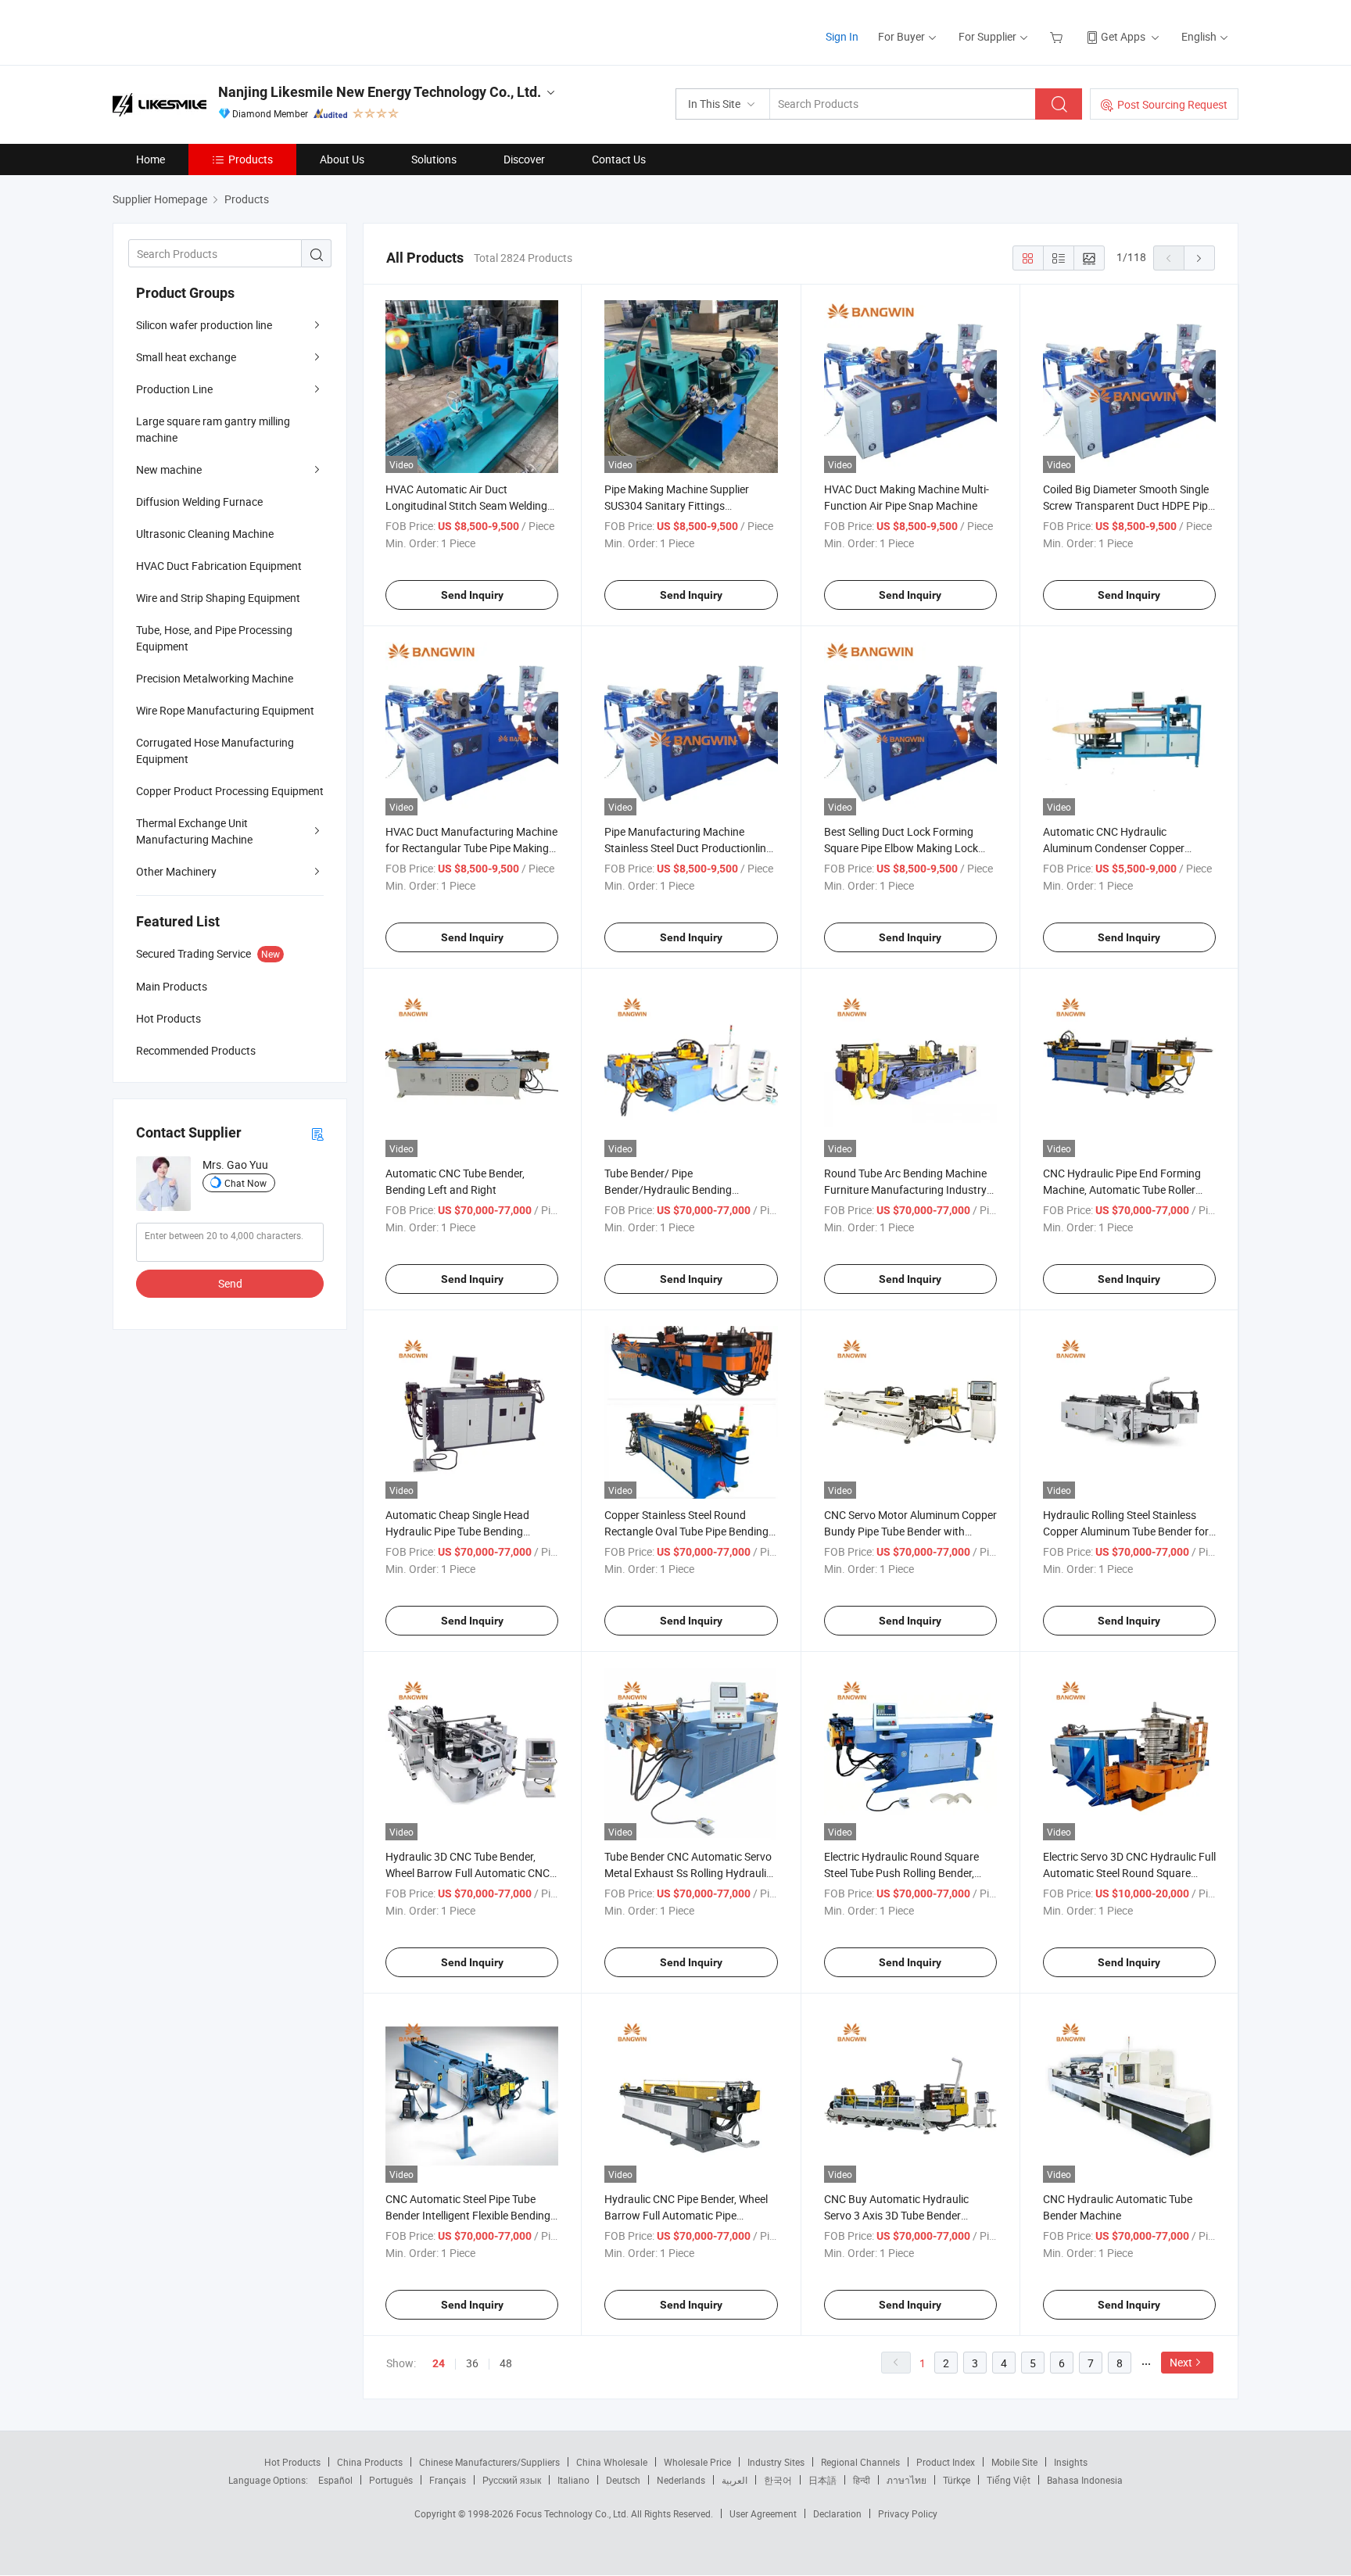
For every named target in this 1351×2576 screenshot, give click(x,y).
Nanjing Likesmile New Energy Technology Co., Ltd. (380, 92)
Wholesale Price (697, 2462)
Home (151, 159)
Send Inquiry (472, 595)
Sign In (842, 36)
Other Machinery (176, 871)
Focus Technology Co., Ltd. (573, 2513)
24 (439, 2363)
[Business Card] (317, 1133)
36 (472, 2363)
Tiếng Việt (1009, 2480)
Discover (524, 159)
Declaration (837, 2513)
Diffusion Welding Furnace (199, 502)
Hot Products (292, 2462)
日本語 (822, 2480)
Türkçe (957, 2480)
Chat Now (245, 1183)
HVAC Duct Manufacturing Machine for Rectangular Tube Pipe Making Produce (471, 848)
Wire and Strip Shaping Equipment (218, 598)
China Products (370, 2462)
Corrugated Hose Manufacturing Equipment (215, 751)
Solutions (434, 159)
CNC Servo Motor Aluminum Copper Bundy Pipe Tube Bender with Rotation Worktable (910, 1531)
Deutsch (623, 2480)
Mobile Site (1014, 2462)
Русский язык (512, 2480)
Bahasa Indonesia (1085, 2480)
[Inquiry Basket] (1058, 36)
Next (1181, 2362)
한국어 (778, 2480)
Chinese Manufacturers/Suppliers (489, 2462)
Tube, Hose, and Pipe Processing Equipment (214, 638)
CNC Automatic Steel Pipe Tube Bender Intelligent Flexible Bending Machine (468, 2215)
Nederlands (681, 2480)
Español (335, 2480)
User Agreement (763, 2513)
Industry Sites (776, 2462)
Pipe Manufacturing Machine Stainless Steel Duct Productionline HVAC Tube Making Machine (688, 848)
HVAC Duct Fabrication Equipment (219, 566)
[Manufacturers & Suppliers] (213, 31)
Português (391, 2480)
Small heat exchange (186, 357)
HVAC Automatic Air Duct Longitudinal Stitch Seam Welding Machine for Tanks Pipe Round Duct (471, 505)
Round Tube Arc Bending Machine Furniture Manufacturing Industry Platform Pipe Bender (905, 1189)
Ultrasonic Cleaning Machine (205, 534)
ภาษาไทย (907, 2480)
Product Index (946, 2462)
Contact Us (619, 159)
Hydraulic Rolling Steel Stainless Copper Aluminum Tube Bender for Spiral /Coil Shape (1126, 1531)
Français (448, 2480)
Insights (1071, 2462)
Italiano (573, 2480)
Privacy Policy (908, 2513)
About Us (342, 159)
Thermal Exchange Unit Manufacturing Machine (194, 831)
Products (251, 159)
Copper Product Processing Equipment (230, 791)
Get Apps (1123, 36)
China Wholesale (612, 2462)
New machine (169, 469)
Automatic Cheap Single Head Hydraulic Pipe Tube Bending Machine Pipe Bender (457, 1531)
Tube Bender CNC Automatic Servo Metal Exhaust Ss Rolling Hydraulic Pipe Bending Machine (688, 1873)
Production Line (174, 389)
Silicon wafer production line (204, 325)
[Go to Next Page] (1199, 258)
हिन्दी (862, 2480)
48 (506, 2363)
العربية (735, 2480)
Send (230, 1283)
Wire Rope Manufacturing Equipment (225, 710)
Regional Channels (860, 2462)
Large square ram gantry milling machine (213, 429)
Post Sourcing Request (1172, 104)
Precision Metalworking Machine (215, 678)
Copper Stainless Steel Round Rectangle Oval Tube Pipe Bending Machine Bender (686, 1531)
